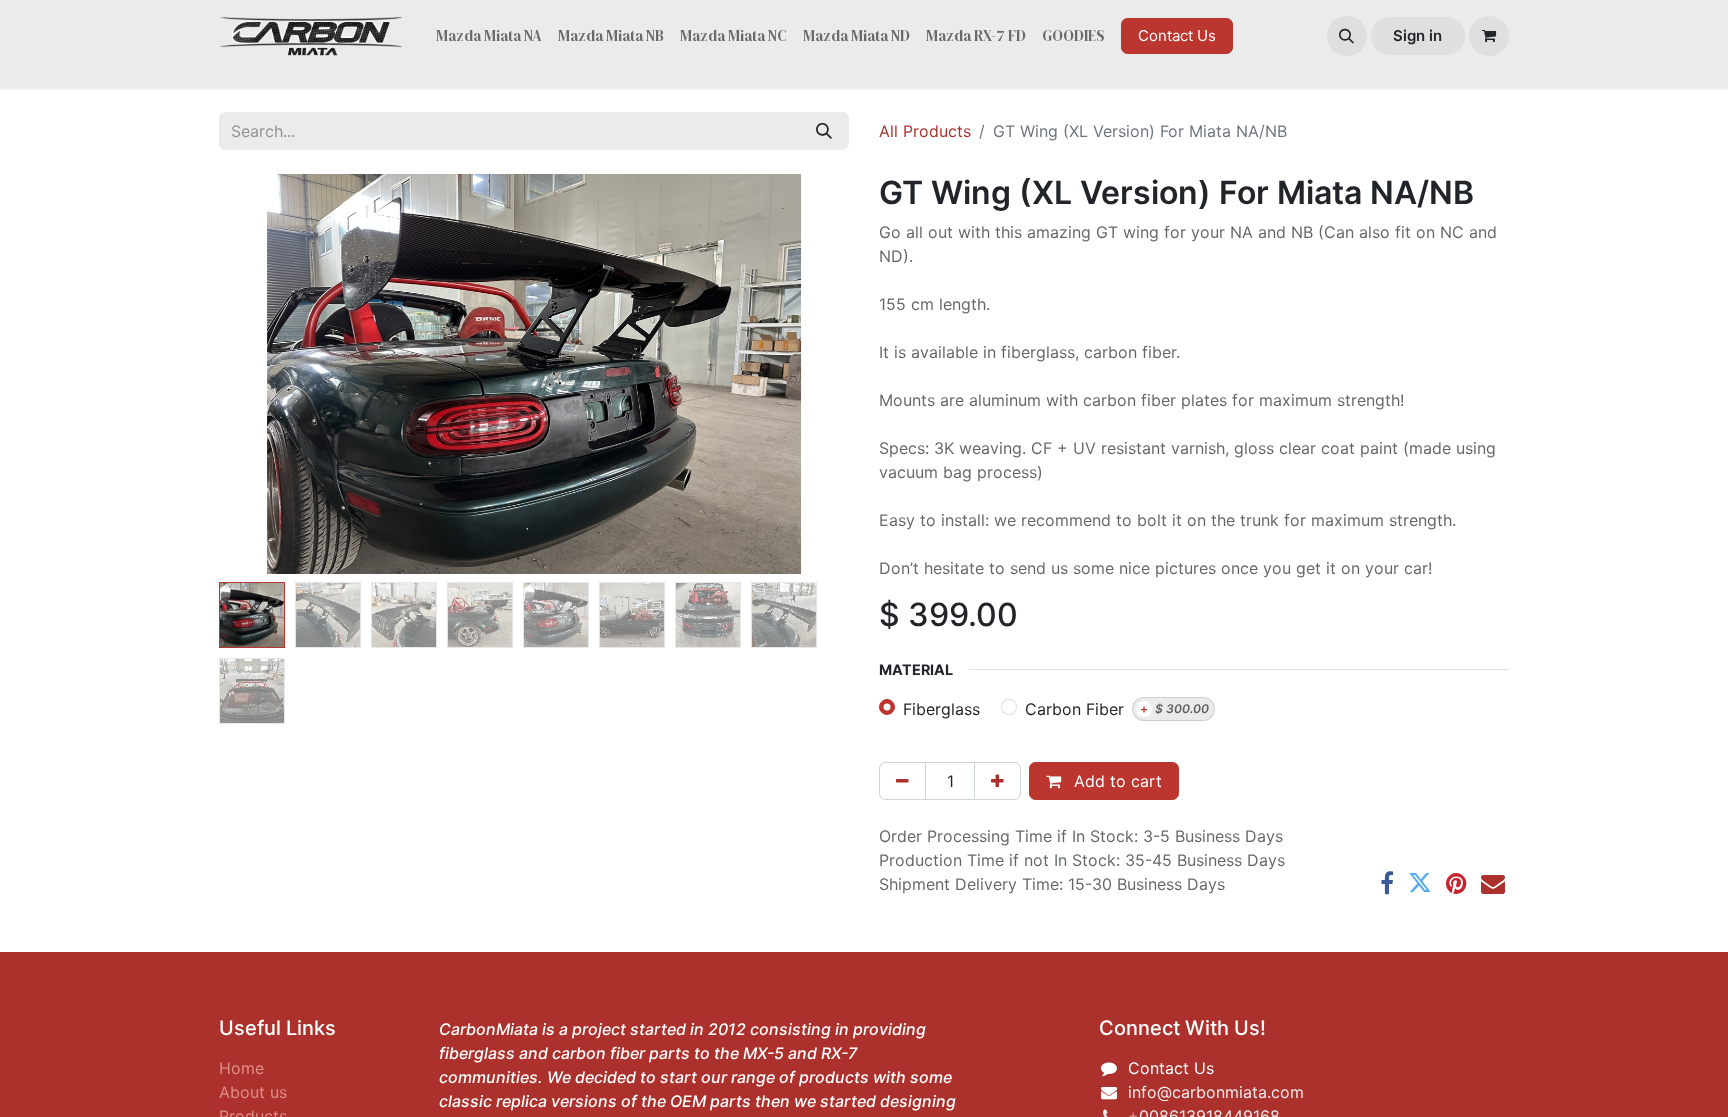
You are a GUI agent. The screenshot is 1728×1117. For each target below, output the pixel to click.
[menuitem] (489, 36)
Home (241, 1068)
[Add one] (997, 781)
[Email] (1493, 883)
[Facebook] (1387, 883)
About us (253, 1092)
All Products (925, 131)
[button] (1347, 36)
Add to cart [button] (1115, 781)
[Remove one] (902, 781)
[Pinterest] (1456, 883)
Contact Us (1177, 35)
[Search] (824, 131)
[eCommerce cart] (1489, 36)
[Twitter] (1420, 883)
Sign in (1417, 35)
